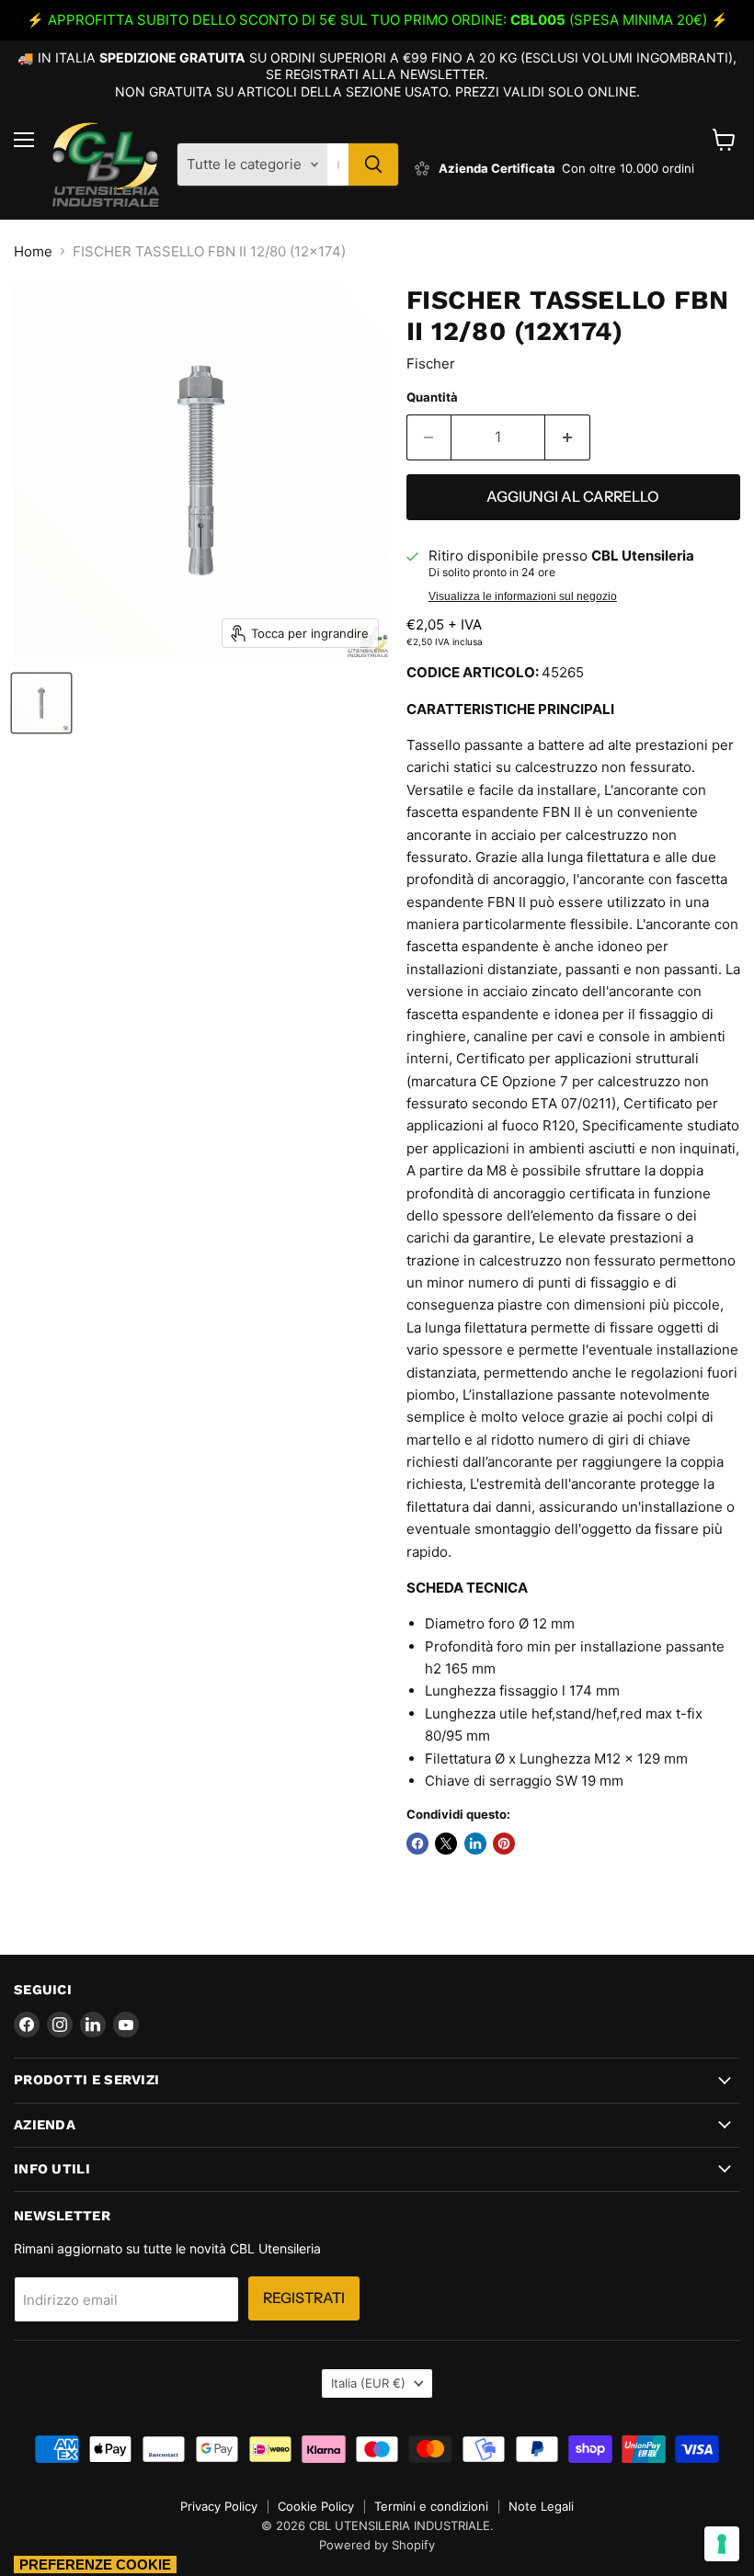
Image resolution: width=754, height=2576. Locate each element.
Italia (368, 2383)
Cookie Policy (316, 2506)
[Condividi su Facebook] (417, 1844)
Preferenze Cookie (95, 2565)
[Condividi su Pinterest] (504, 1844)
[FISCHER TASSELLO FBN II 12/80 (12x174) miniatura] (41, 703)
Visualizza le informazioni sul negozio (523, 596)
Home (33, 251)
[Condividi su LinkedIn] (475, 1844)
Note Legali (541, 2506)
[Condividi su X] (446, 1844)
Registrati (304, 2298)
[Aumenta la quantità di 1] (568, 437)
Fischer (431, 363)
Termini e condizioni (431, 2506)
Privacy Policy (219, 2506)
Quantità (432, 397)
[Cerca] (373, 165)
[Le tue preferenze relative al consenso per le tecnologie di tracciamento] (722, 2544)
